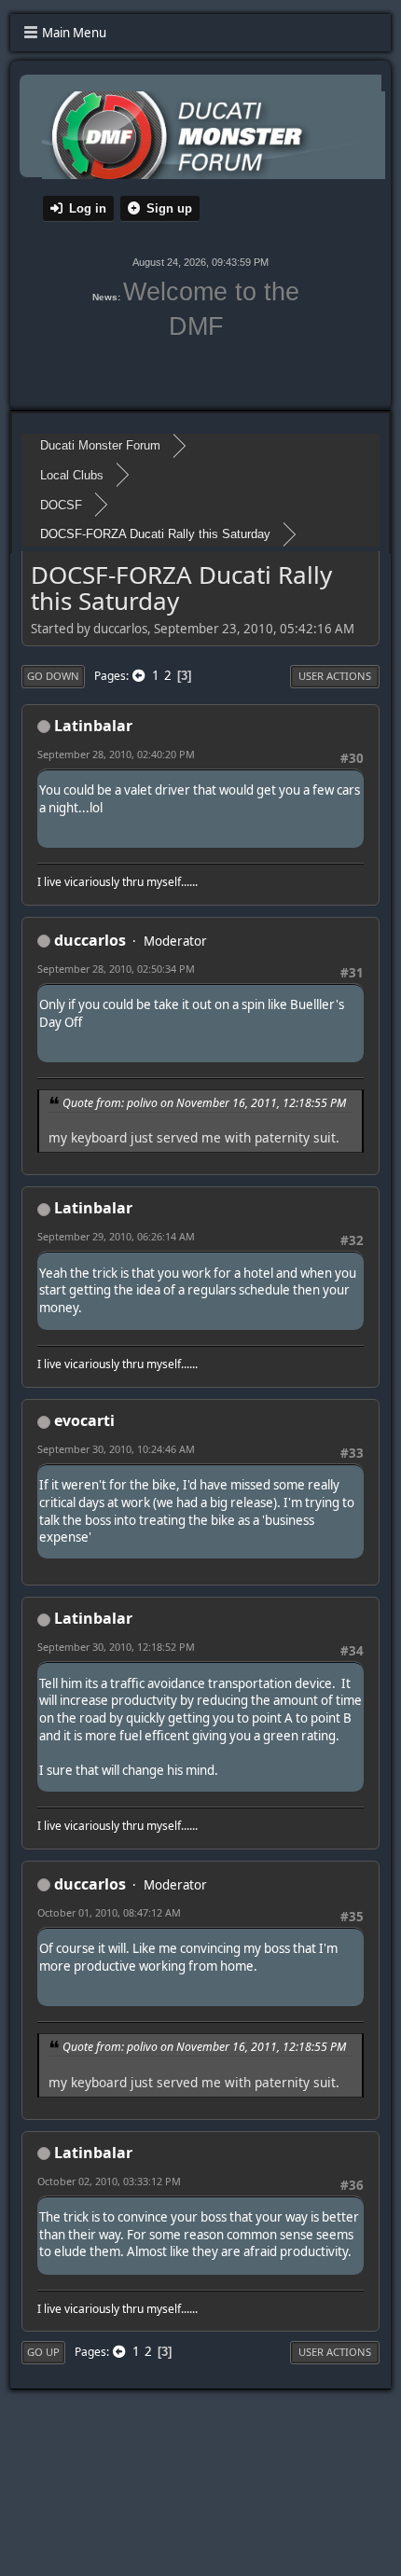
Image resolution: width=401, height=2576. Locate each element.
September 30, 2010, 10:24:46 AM (116, 1449)
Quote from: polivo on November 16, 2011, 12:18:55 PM (204, 1103)
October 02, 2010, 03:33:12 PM (109, 2181)
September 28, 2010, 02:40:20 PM (116, 754)
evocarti (84, 1420)
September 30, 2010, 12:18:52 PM (116, 1647)
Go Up (43, 2352)
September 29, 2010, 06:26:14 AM (116, 1236)
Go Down (53, 676)
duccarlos (90, 940)
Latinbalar (93, 726)
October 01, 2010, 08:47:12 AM (109, 1912)
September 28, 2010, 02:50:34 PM (116, 969)
